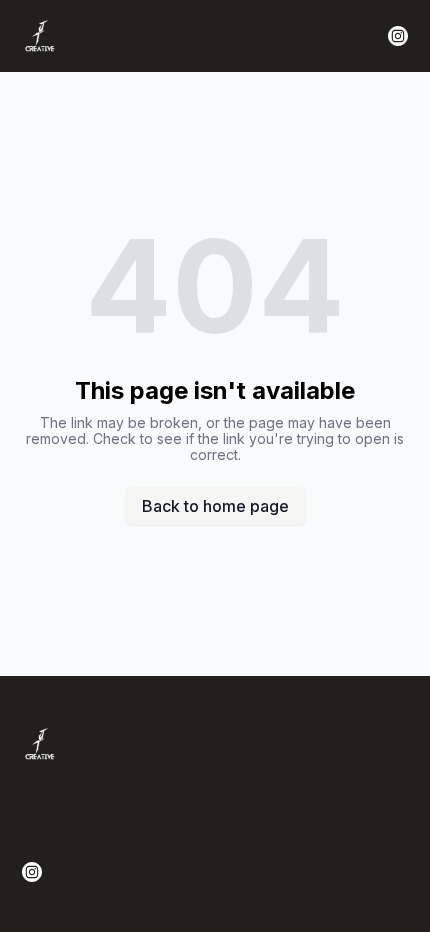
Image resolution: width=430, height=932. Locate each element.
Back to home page (215, 506)
